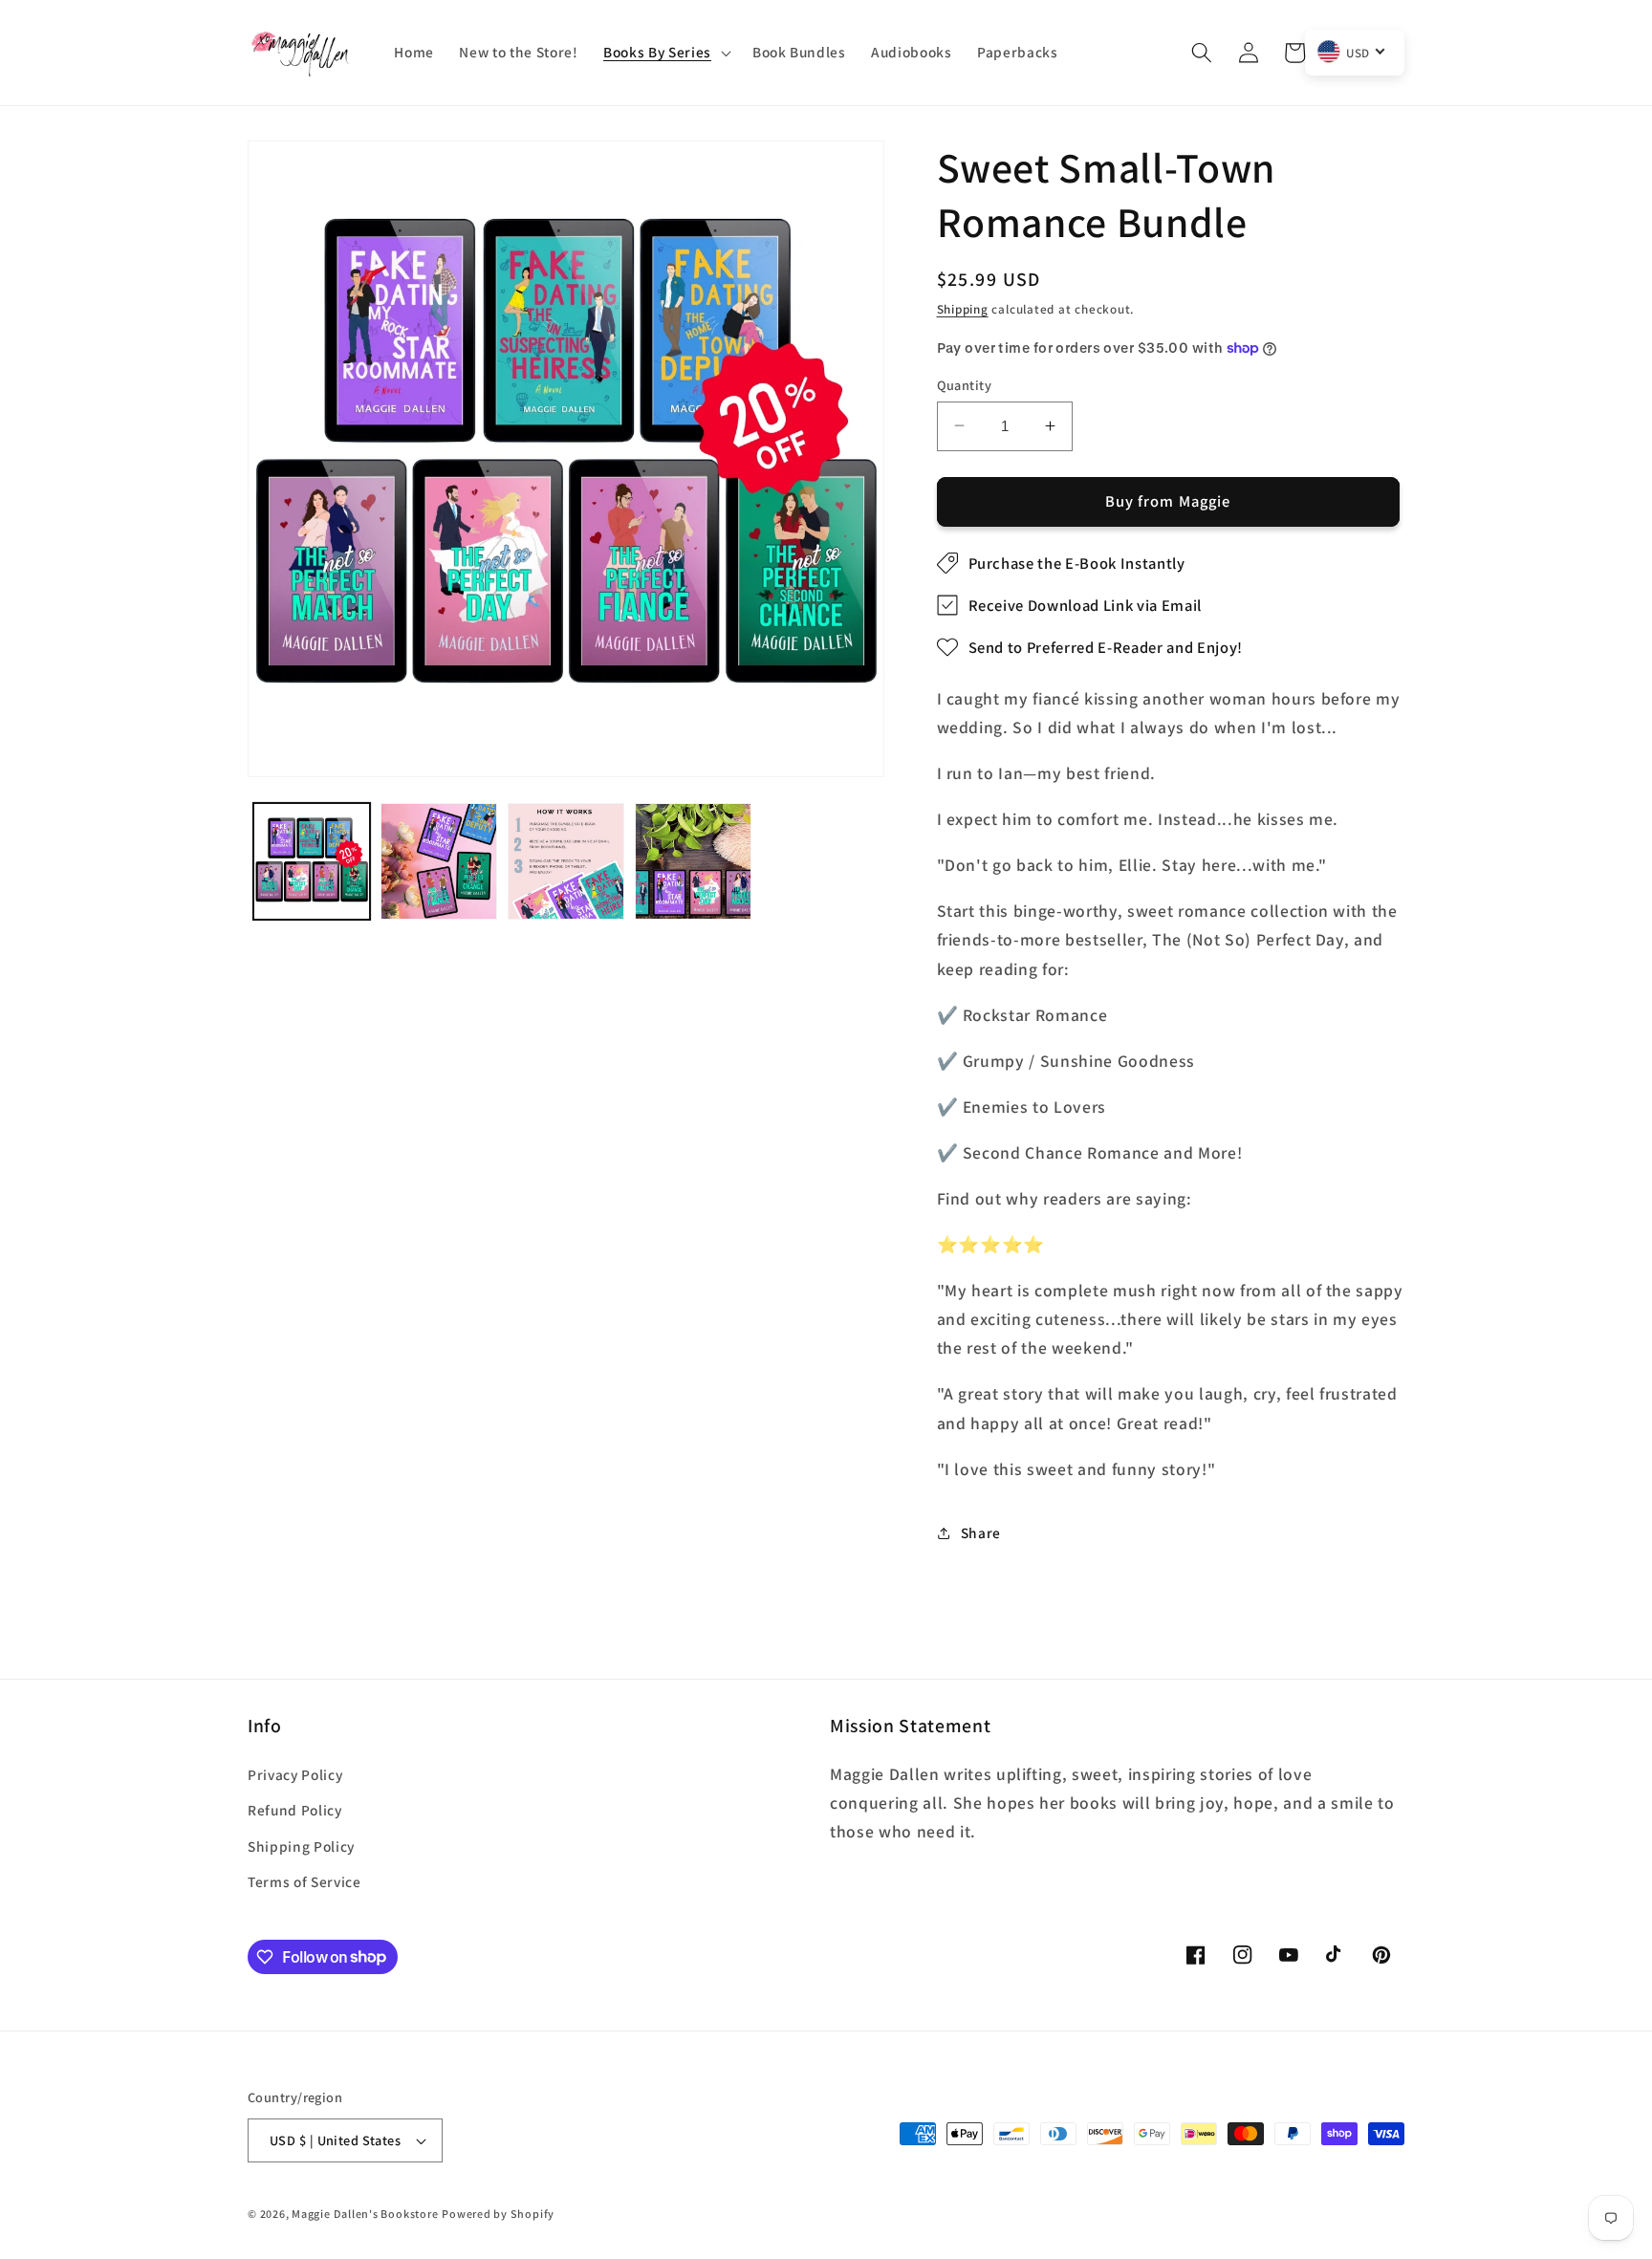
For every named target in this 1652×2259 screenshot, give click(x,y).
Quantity (965, 384)
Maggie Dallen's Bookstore (365, 2214)
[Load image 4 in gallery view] (693, 861)
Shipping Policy (301, 1846)
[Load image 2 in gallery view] (439, 861)
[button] (665, 53)
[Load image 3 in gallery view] (566, 861)
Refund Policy (295, 1810)
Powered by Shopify (498, 2214)
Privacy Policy (295, 1774)
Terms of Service (304, 1881)
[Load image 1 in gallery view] (312, 861)
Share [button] (981, 1532)
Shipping (963, 309)
